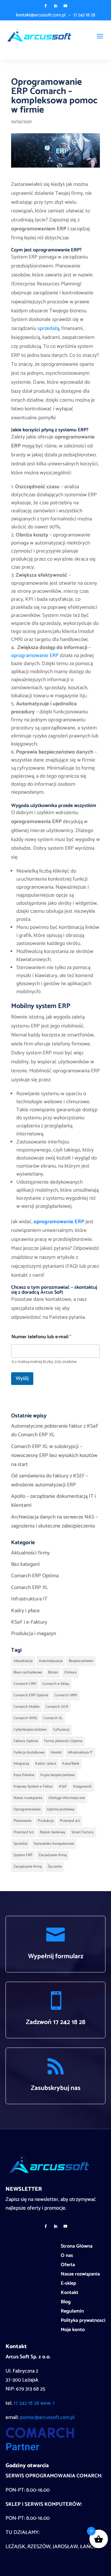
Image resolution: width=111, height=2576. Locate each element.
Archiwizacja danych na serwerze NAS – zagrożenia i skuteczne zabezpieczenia (54, 1521)
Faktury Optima (26, 1741)
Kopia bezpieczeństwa (58, 1775)
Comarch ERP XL (30, 1587)
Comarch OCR (57, 1707)
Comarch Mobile (27, 1707)
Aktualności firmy (30, 1553)
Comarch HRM (66, 1695)
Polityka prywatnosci (83, 2322)
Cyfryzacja (61, 1730)
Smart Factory (83, 1832)
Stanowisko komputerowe (54, 1844)
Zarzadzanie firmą (53, 1855)
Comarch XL (53, 1718)
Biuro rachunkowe (28, 1672)
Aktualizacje (23, 1661)
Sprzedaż (21, 1844)
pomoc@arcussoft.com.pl (47, 2417)
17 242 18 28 (84, 15)
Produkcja (46, 1821)
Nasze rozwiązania (28, 1798)
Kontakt (70, 2294)
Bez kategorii (25, 1564)
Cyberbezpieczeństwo (30, 1730)
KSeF (63, 1786)
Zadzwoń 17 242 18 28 (56, 2022)
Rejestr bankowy (53, 1832)
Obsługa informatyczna (67, 1798)
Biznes (53, 1672)
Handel (56, 1752)
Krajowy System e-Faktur (33, 1786)
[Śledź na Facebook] (46, 6)
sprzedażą (48, 328)
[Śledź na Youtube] (65, 6)
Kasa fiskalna (24, 1775)
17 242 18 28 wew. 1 (34, 2403)
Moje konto (73, 2331)
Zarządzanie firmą (28, 1867)
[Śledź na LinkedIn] (55, 6)
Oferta (68, 2266)
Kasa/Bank (71, 1764)
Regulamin (72, 2312)
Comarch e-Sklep (56, 1684)
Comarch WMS (25, 1718)
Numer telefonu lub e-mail (41, 1337)
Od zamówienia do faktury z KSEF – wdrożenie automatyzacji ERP (49, 1480)
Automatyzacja (51, 1661)
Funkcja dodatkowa (29, 1752)
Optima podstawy (61, 1809)
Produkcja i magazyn (34, 1634)
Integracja (21, 1764)
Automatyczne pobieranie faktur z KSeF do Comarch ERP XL (55, 1431)
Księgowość (82, 1786)
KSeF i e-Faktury (29, 1622)
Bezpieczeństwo (81, 1661)
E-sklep (68, 2284)
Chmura (70, 1672)
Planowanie (23, 1821)
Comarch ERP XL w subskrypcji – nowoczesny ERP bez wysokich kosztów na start (54, 1455)
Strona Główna (77, 2247)
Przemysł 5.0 (24, 1832)
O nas (67, 2257)
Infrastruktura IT (29, 1599)
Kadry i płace (25, 1611)
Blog (66, 2303)
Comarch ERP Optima (35, 1576)
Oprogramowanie (27, 1809)
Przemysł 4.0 (70, 1821)
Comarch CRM (25, 1684)
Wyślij (22, 1378)
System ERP (23, 1855)
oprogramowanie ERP (35, 656)
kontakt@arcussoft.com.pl (41, 15)
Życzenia (55, 1867)
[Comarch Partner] (40, 2449)
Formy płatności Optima (63, 1741)
